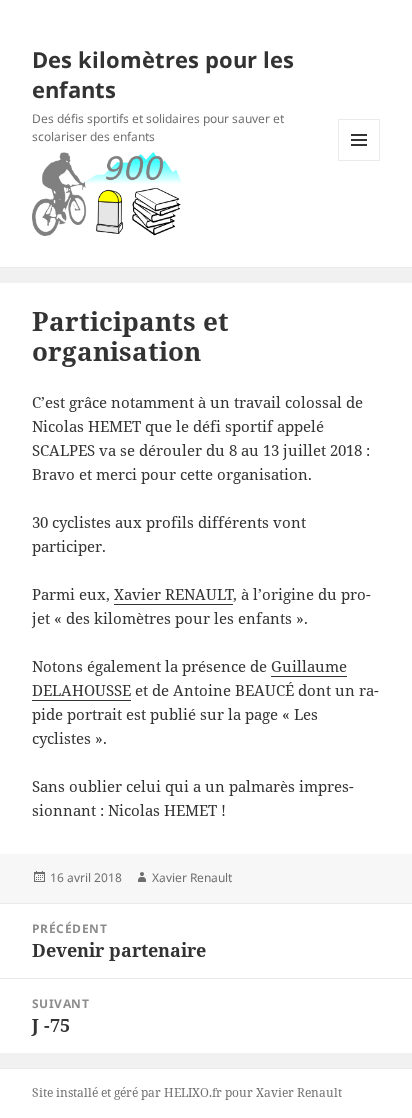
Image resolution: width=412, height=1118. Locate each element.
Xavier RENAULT (173, 594)
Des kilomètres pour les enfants (163, 74)
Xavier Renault (192, 877)
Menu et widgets (359, 160)
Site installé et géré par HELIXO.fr (127, 1092)
